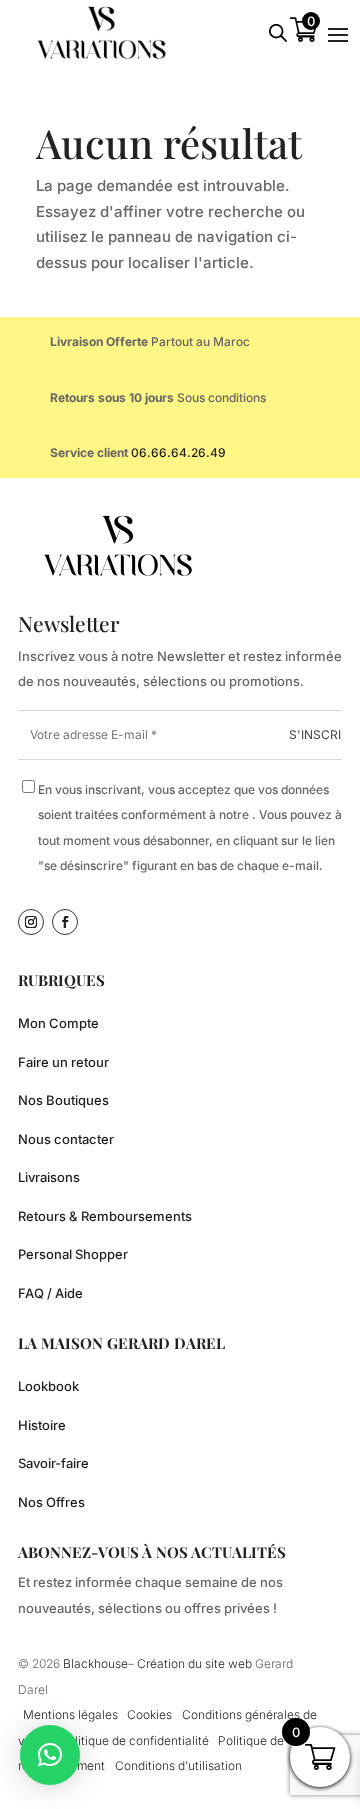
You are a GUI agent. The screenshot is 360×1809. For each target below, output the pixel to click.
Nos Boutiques (63, 1100)
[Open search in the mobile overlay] (278, 32)
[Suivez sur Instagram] (31, 922)
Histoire (42, 1425)
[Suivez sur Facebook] (65, 922)
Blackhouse (95, 1663)
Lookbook (48, 1386)
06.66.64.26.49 (178, 452)
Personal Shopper (73, 1254)
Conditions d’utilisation (178, 1765)
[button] (50, 1755)
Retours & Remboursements (105, 1216)
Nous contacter (66, 1139)
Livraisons (49, 1177)
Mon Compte (58, 1023)
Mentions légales (70, 1714)
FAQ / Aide (50, 1293)
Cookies (149, 1714)
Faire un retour (63, 1062)
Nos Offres (51, 1502)
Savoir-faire (53, 1463)
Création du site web (196, 1663)
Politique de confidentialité (134, 1740)
